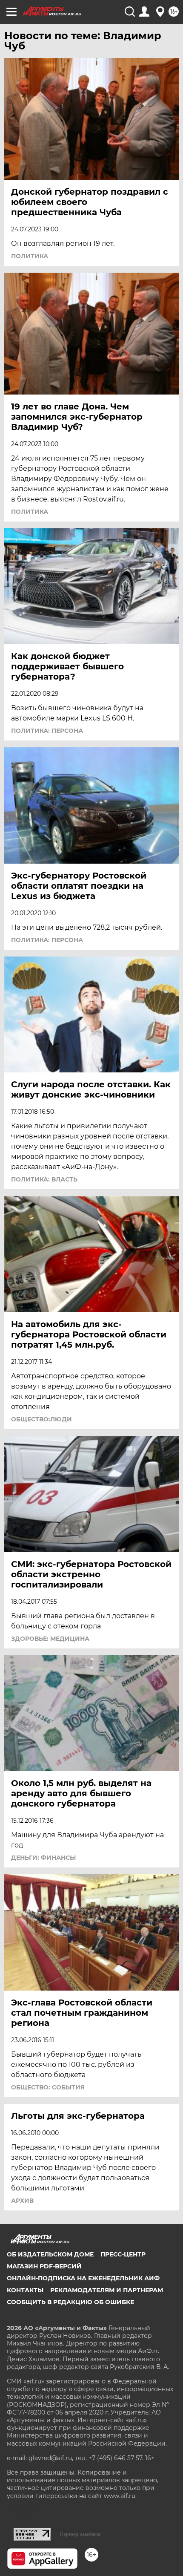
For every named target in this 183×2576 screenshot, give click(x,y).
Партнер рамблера (80, 2534)
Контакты (25, 2290)
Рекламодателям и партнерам (107, 2290)
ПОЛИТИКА (30, 256)
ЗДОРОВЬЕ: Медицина (50, 1639)
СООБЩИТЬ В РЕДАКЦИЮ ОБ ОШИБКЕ (70, 2302)
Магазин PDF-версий (44, 2266)
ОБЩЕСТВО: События (48, 2087)
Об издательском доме (50, 2254)
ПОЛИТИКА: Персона (47, 731)
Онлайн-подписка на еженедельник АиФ (83, 2278)
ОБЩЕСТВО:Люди (41, 1419)
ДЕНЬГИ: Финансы (43, 1858)
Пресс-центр (123, 2254)
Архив (22, 2201)
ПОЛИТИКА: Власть (44, 1179)
